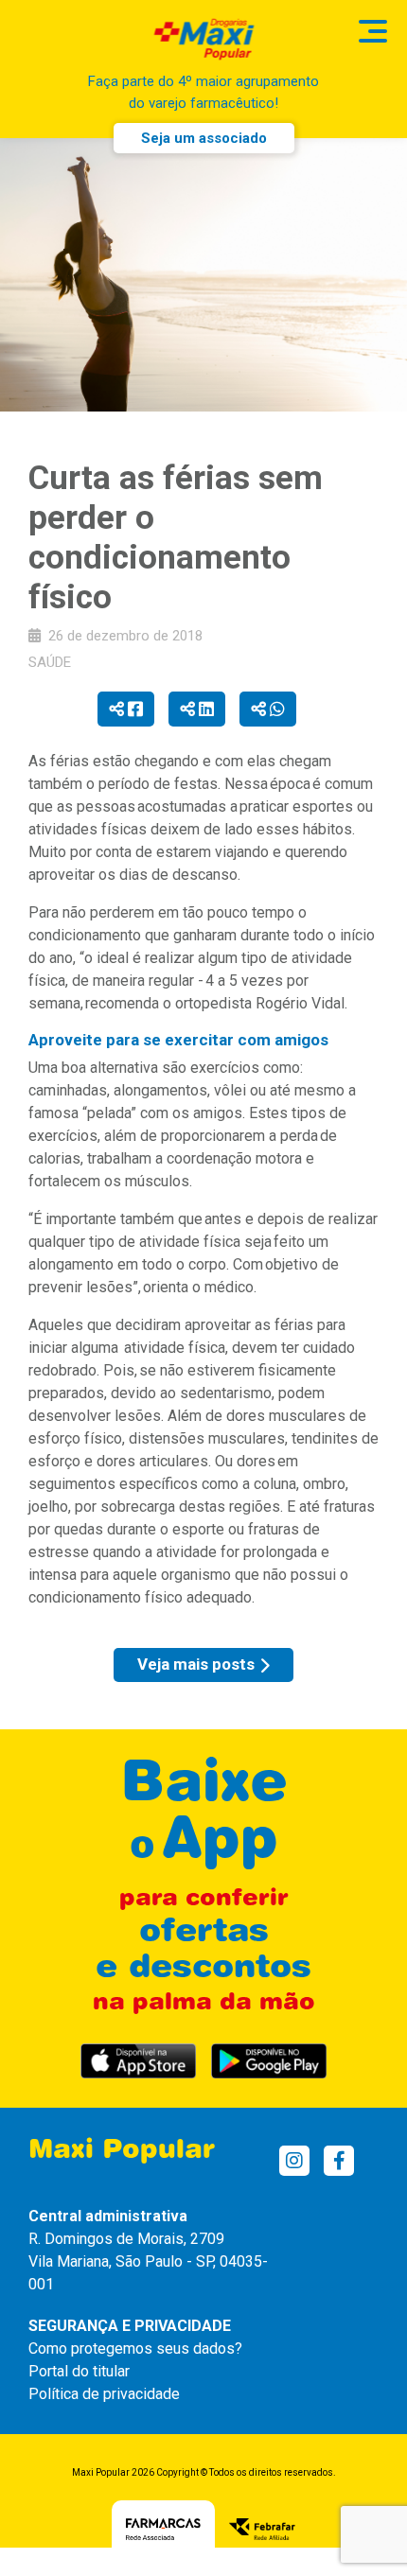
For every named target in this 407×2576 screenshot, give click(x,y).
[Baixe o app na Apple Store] (138, 2061)
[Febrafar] (262, 2528)
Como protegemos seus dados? (135, 2348)
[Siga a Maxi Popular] (294, 2161)
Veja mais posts (196, 1664)
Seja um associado (204, 138)
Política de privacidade (104, 2394)
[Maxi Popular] (204, 39)
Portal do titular (79, 2371)
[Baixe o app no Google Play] (269, 2061)
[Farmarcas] (163, 2528)
